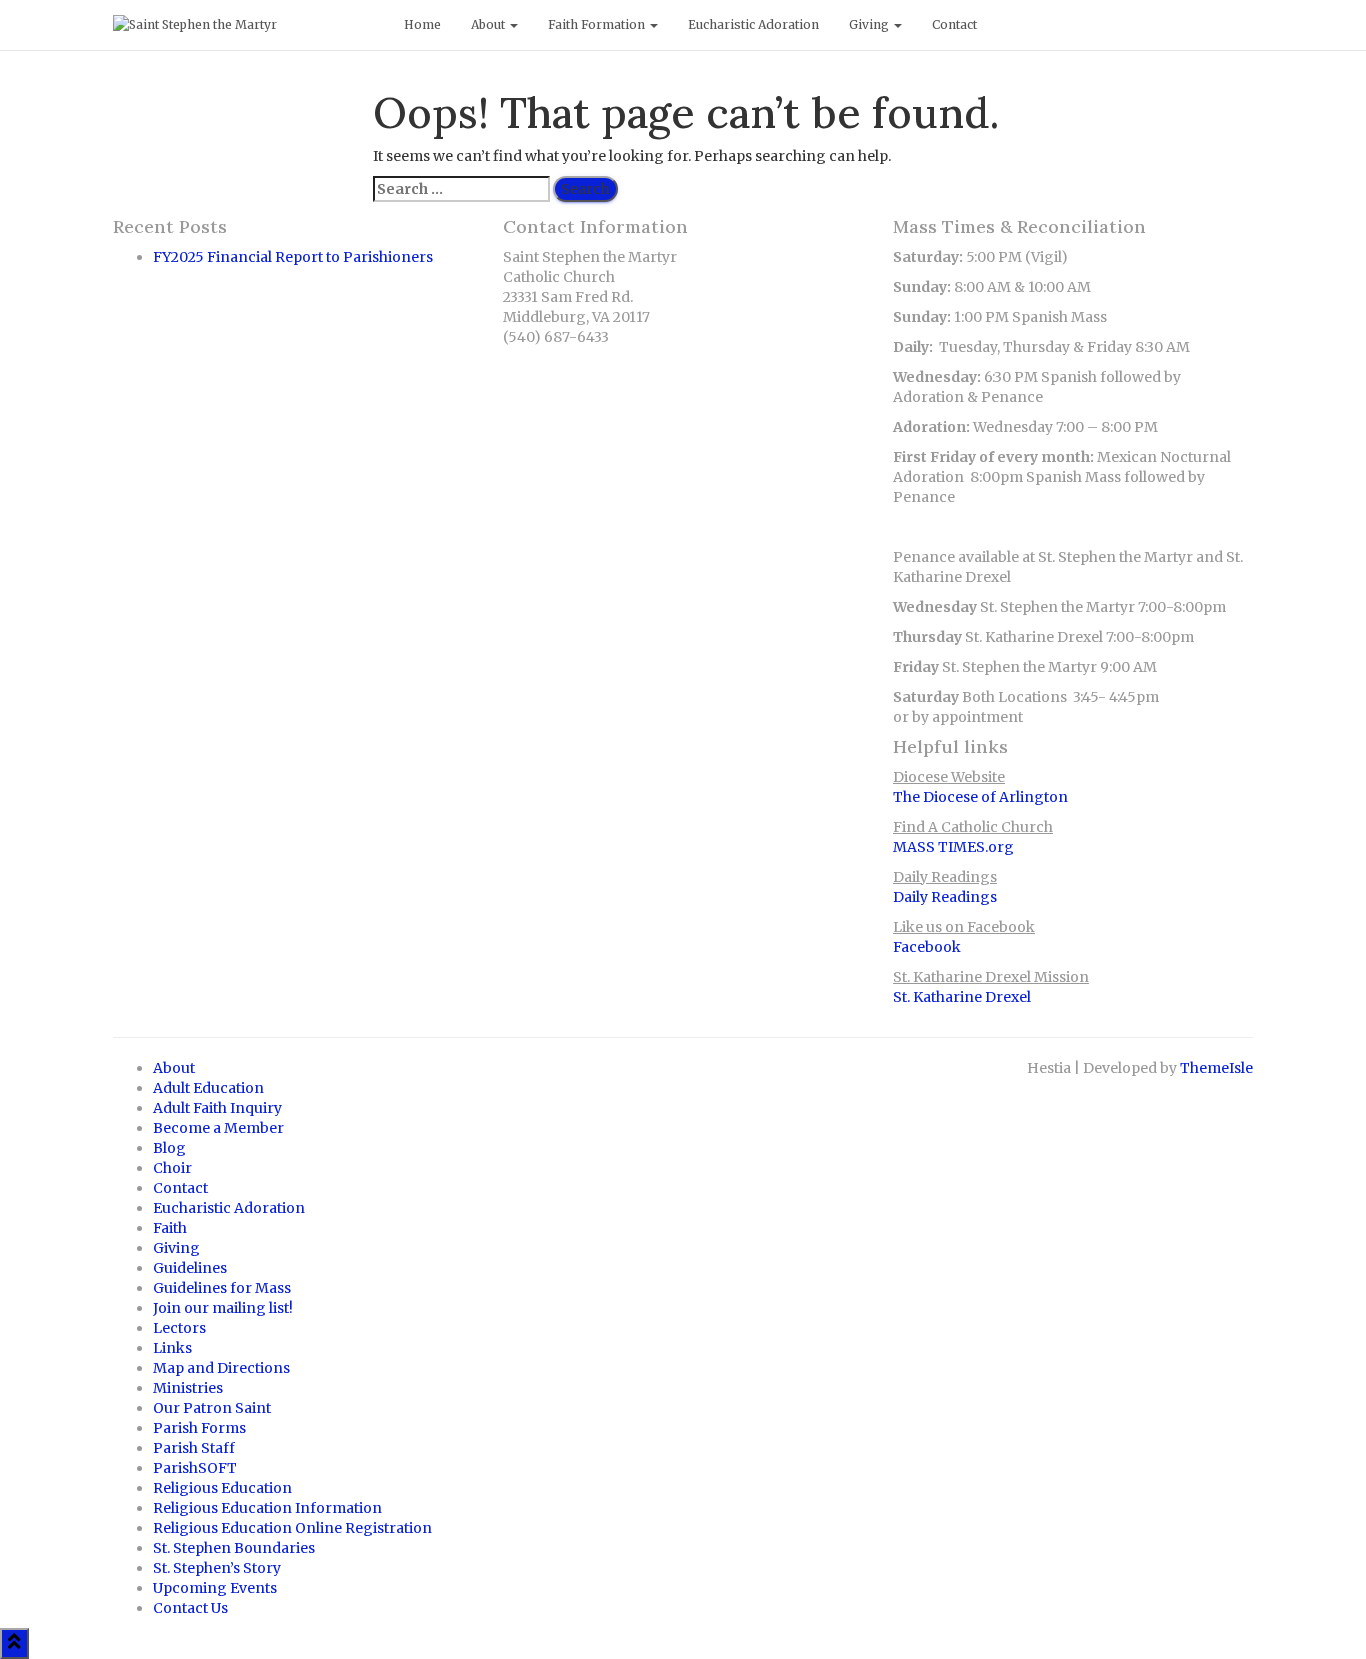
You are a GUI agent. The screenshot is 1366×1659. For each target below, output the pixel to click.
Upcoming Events (215, 1588)
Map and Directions (221, 1368)
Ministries (188, 1388)
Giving (870, 24)
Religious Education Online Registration (292, 1528)
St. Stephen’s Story (217, 1568)
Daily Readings (945, 897)
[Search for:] (461, 189)
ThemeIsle (1216, 1068)
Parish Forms (199, 1428)
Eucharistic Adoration (753, 24)
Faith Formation (598, 24)
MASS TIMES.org (953, 847)
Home (422, 24)
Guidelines (190, 1268)
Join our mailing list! (223, 1308)
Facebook (927, 947)
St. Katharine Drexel (962, 997)
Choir (172, 1168)
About (489, 24)
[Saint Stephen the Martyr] (243, 25)
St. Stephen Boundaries (234, 1548)
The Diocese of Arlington (980, 797)
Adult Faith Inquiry (217, 1108)
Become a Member (218, 1128)
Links (172, 1348)
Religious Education (222, 1488)
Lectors (179, 1328)
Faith (170, 1228)
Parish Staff (194, 1448)
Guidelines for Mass (222, 1288)
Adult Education (208, 1088)
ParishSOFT (195, 1468)
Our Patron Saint (212, 1408)
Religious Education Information (267, 1508)
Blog (169, 1148)
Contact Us (190, 1608)
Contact (954, 24)
